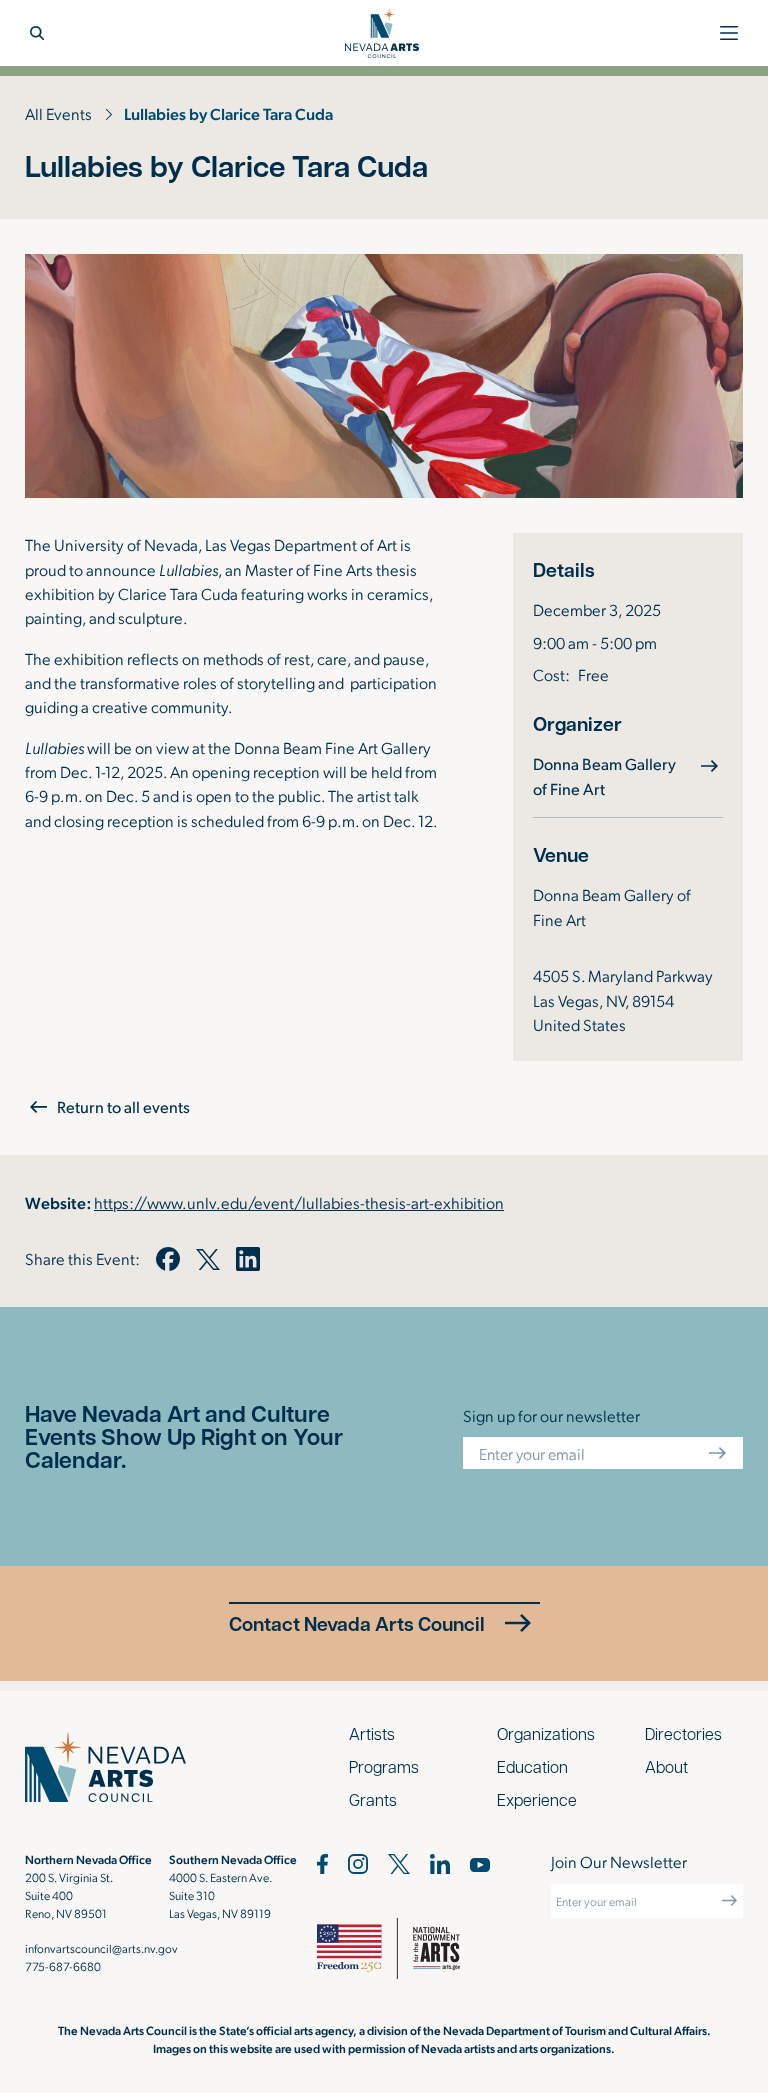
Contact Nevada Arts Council (357, 1623)
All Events (58, 113)
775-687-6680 (63, 1966)
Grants (373, 1799)
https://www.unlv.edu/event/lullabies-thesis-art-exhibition (299, 1202)
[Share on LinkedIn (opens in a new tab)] (248, 1259)
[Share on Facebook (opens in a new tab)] (168, 1259)
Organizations (546, 1733)
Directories (683, 1733)
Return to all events (123, 1106)
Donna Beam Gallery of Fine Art (628, 775)
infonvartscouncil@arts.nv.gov (101, 1948)
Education (532, 1766)
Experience (537, 1799)
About (666, 1766)
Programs (384, 1766)
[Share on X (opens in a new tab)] (208, 1259)
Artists (372, 1733)
